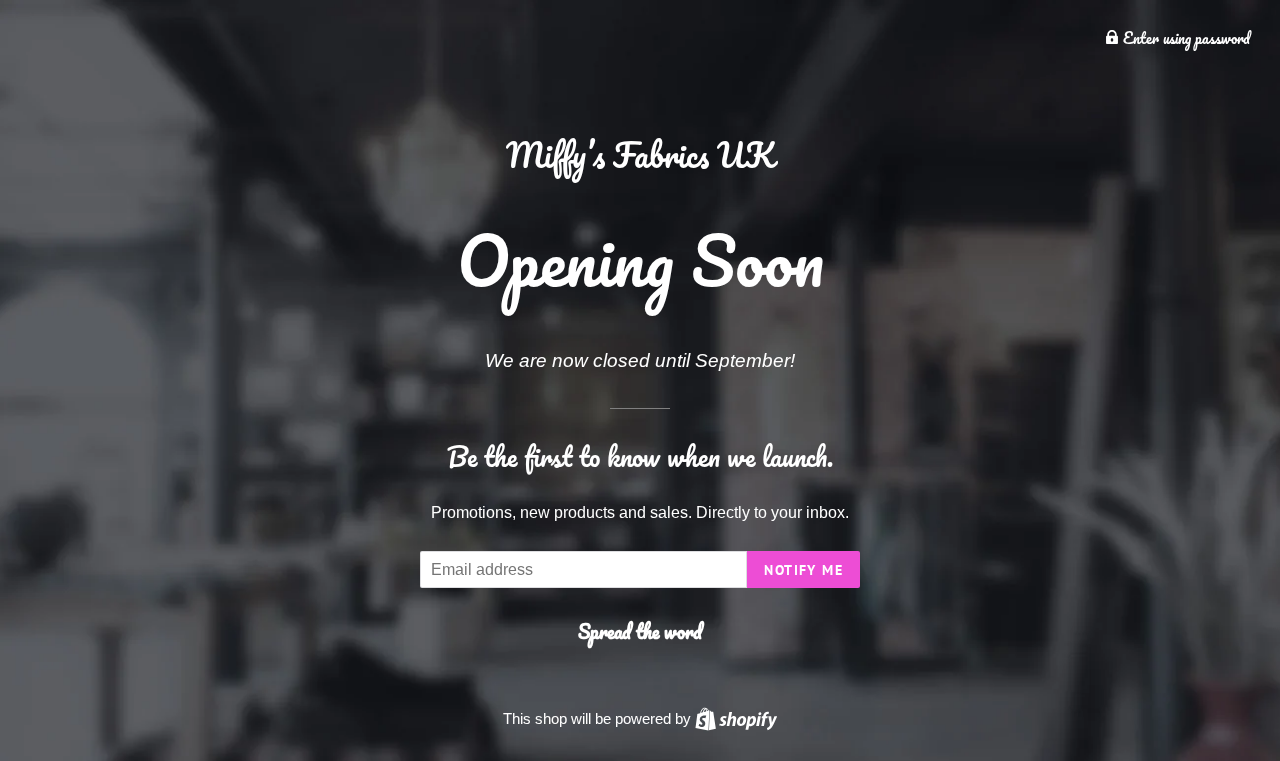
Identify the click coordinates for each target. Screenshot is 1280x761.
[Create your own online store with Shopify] (736, 718)
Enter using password (1184, 38)
